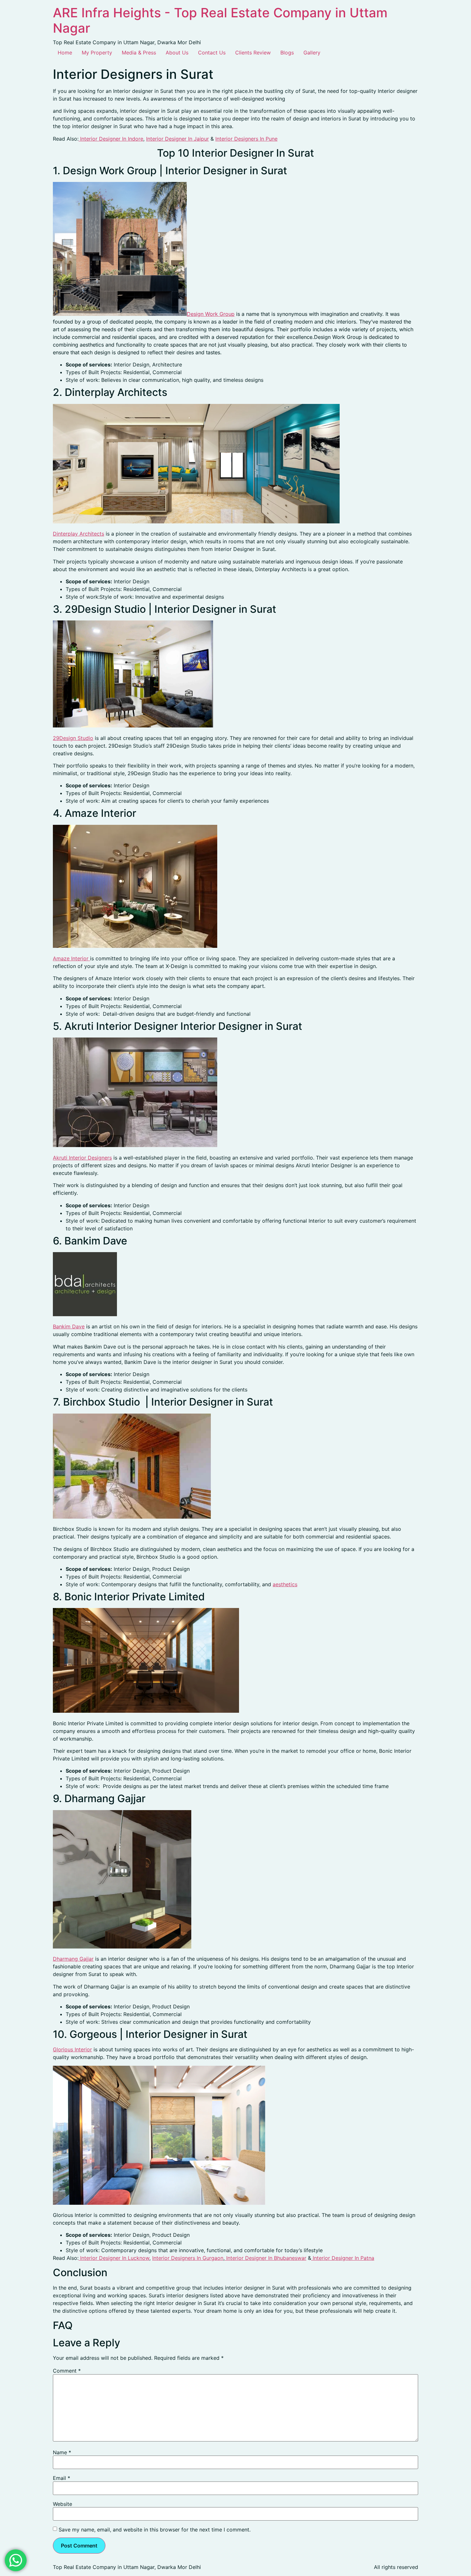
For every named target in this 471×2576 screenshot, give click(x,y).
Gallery (312, 53)
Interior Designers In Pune (246, 139)
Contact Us (212, 53)
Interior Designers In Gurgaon (188, 2258)
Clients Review (253, 53)
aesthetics (285, 1584)
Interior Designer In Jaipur (178, 139)
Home (65, 53)
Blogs (287, 53)
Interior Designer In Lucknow (114, 2258)
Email (62, 2478)
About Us (177, 53)
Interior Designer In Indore (111, 139)
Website (62, 2504)
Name (62, 2452)
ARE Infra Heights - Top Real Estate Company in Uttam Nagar (220, 20)
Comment (67, 2371)
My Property (97, 53)
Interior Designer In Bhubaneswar (265, 2258)
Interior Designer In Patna (343, 2258)
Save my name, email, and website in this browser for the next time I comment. (155, 2530)
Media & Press (139, 53)
